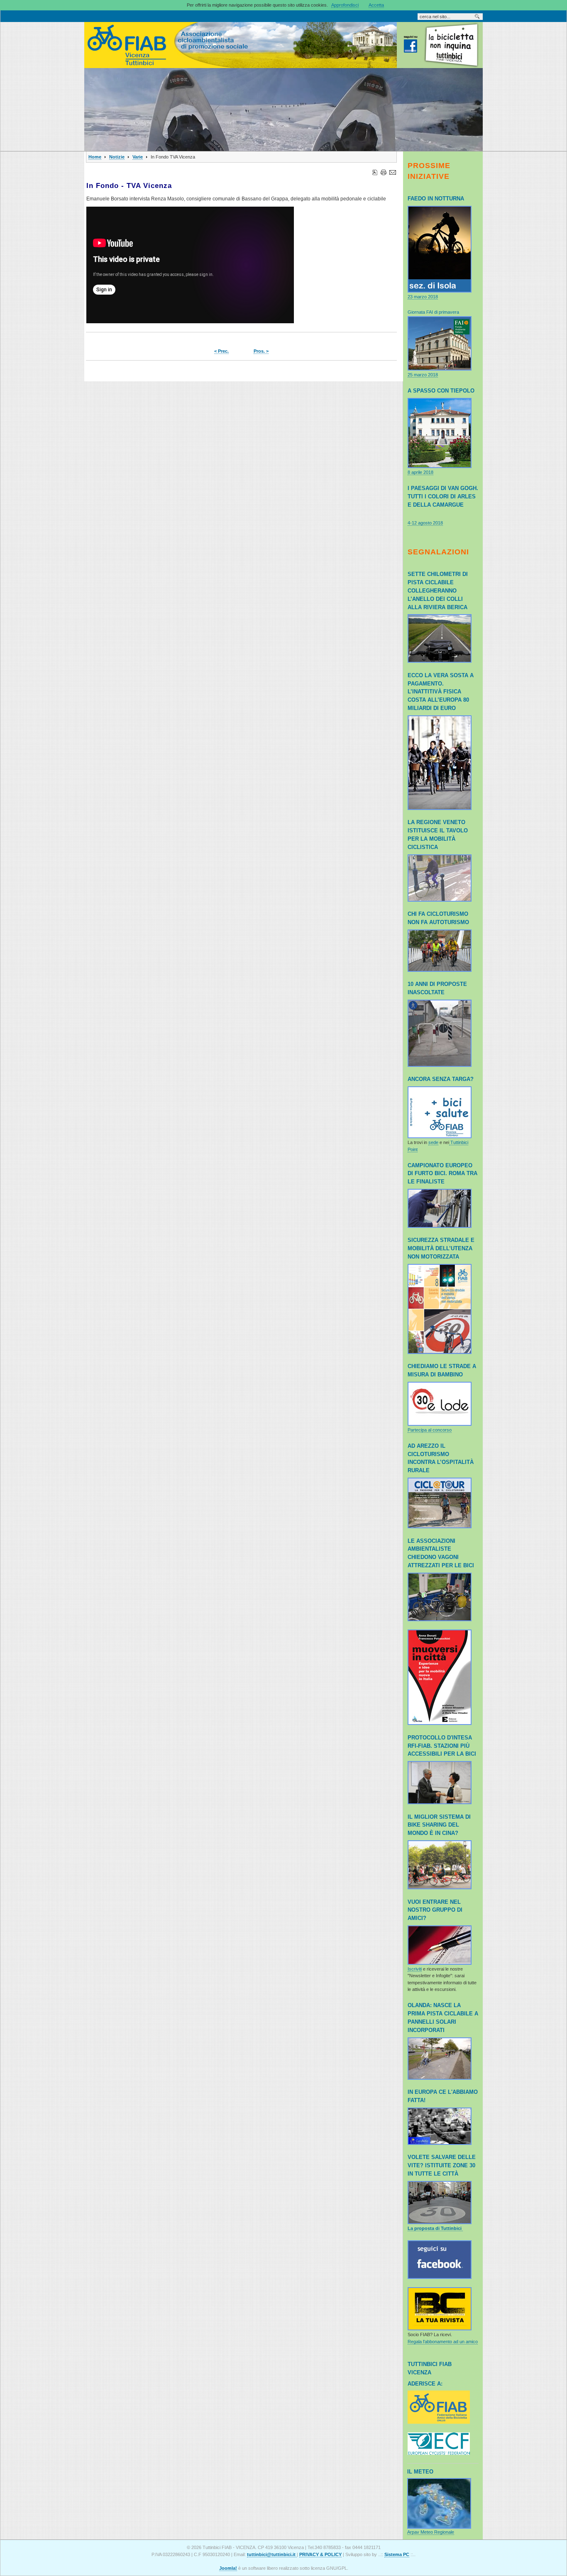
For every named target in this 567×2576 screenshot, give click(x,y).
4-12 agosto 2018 (425, 523)
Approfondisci (345, 5)
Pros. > (261, 351)
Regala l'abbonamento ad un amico (443, 2342)
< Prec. (221, 351)
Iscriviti (415, 1969)
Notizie (117, 157)
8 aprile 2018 (420, 472)
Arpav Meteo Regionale (431, 2532)
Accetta (376, 5)
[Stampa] (384, 171)
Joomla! (228, 2568)
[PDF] (375, 171)
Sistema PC (397, 2554)
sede (433, 1142)
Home (95, 157)
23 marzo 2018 (423, 297)
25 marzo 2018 (423, 375)
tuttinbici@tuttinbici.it (272, 2554)
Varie (138, 157)
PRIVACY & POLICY (320, 2554)
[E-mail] (393, 171)
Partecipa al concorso (430, 1430)
